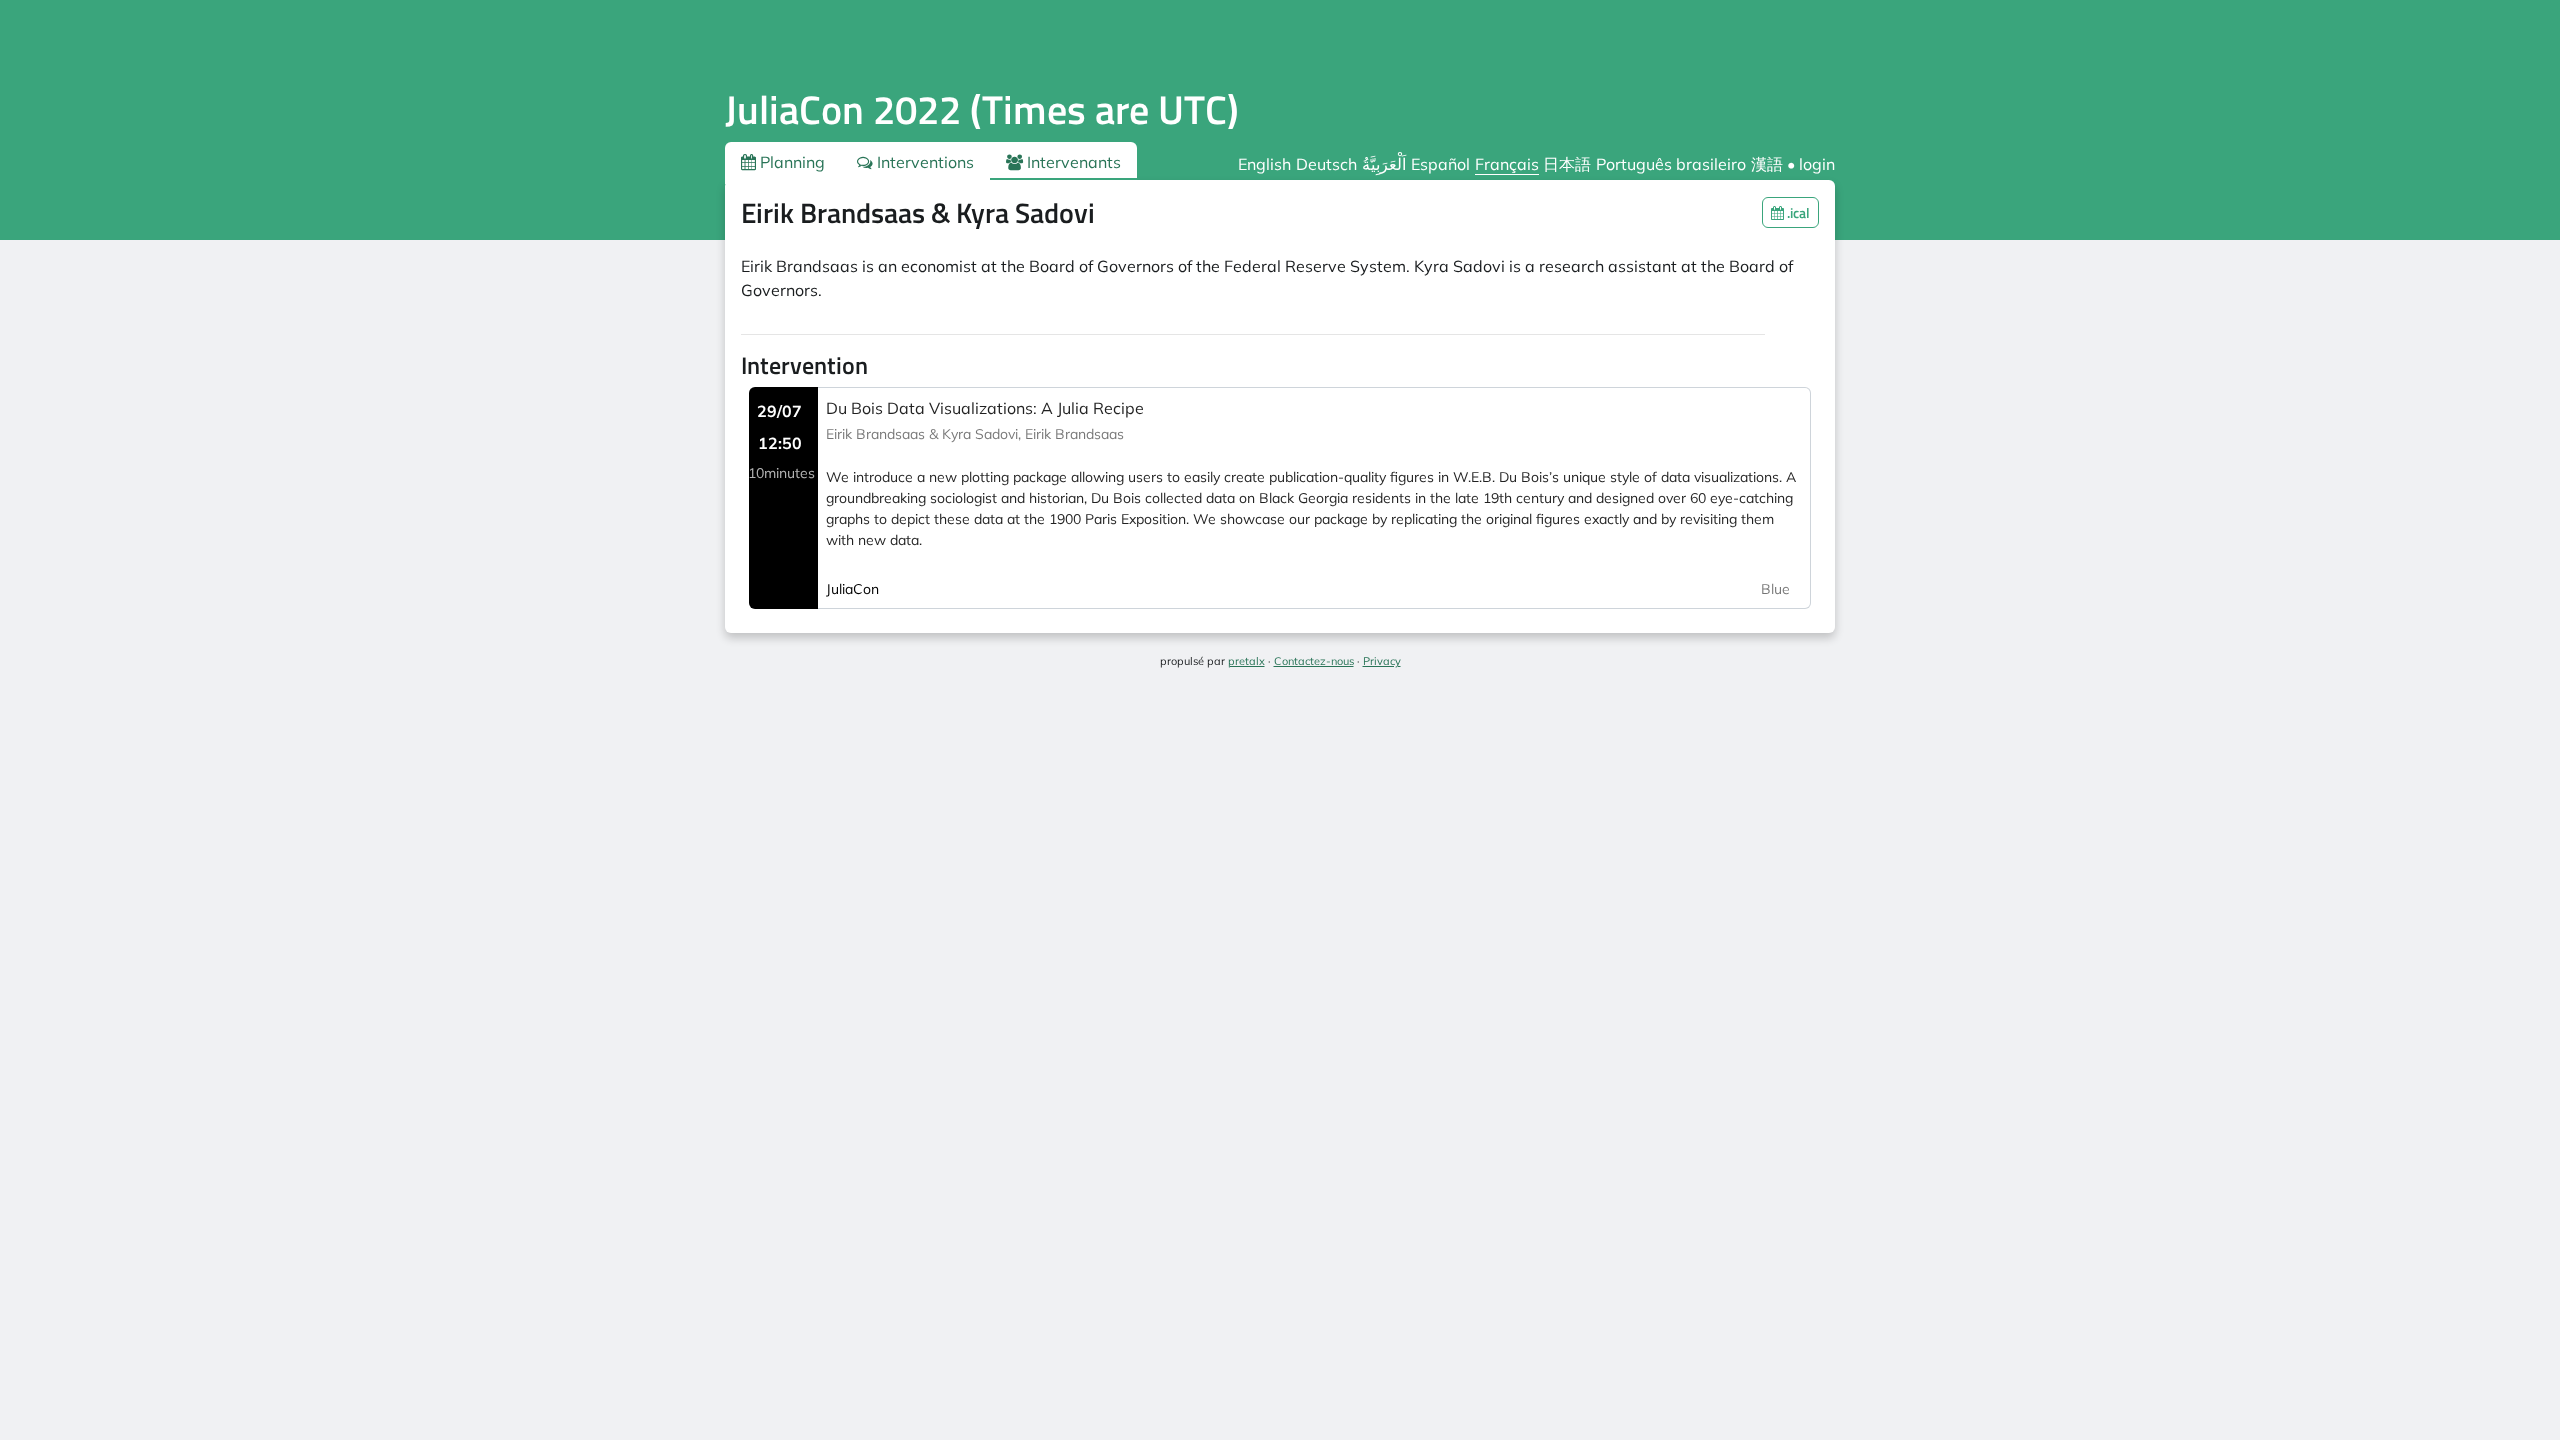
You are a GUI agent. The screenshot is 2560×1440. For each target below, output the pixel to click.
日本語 (1567, 164)
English (1264, 164)
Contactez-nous (1314, 661)
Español (1440, 164)
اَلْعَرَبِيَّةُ (1384, 164)
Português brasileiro (1671, 164)
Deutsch (1326, 164)
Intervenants (1072, 162)
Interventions (923, 162)
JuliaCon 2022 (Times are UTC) (982, 109)
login (1817, 164)
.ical (1797, 212)
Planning (790, 162)
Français (1507, 164)
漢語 (1767, 164)
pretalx (1246, 661)
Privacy (1382, 661)
